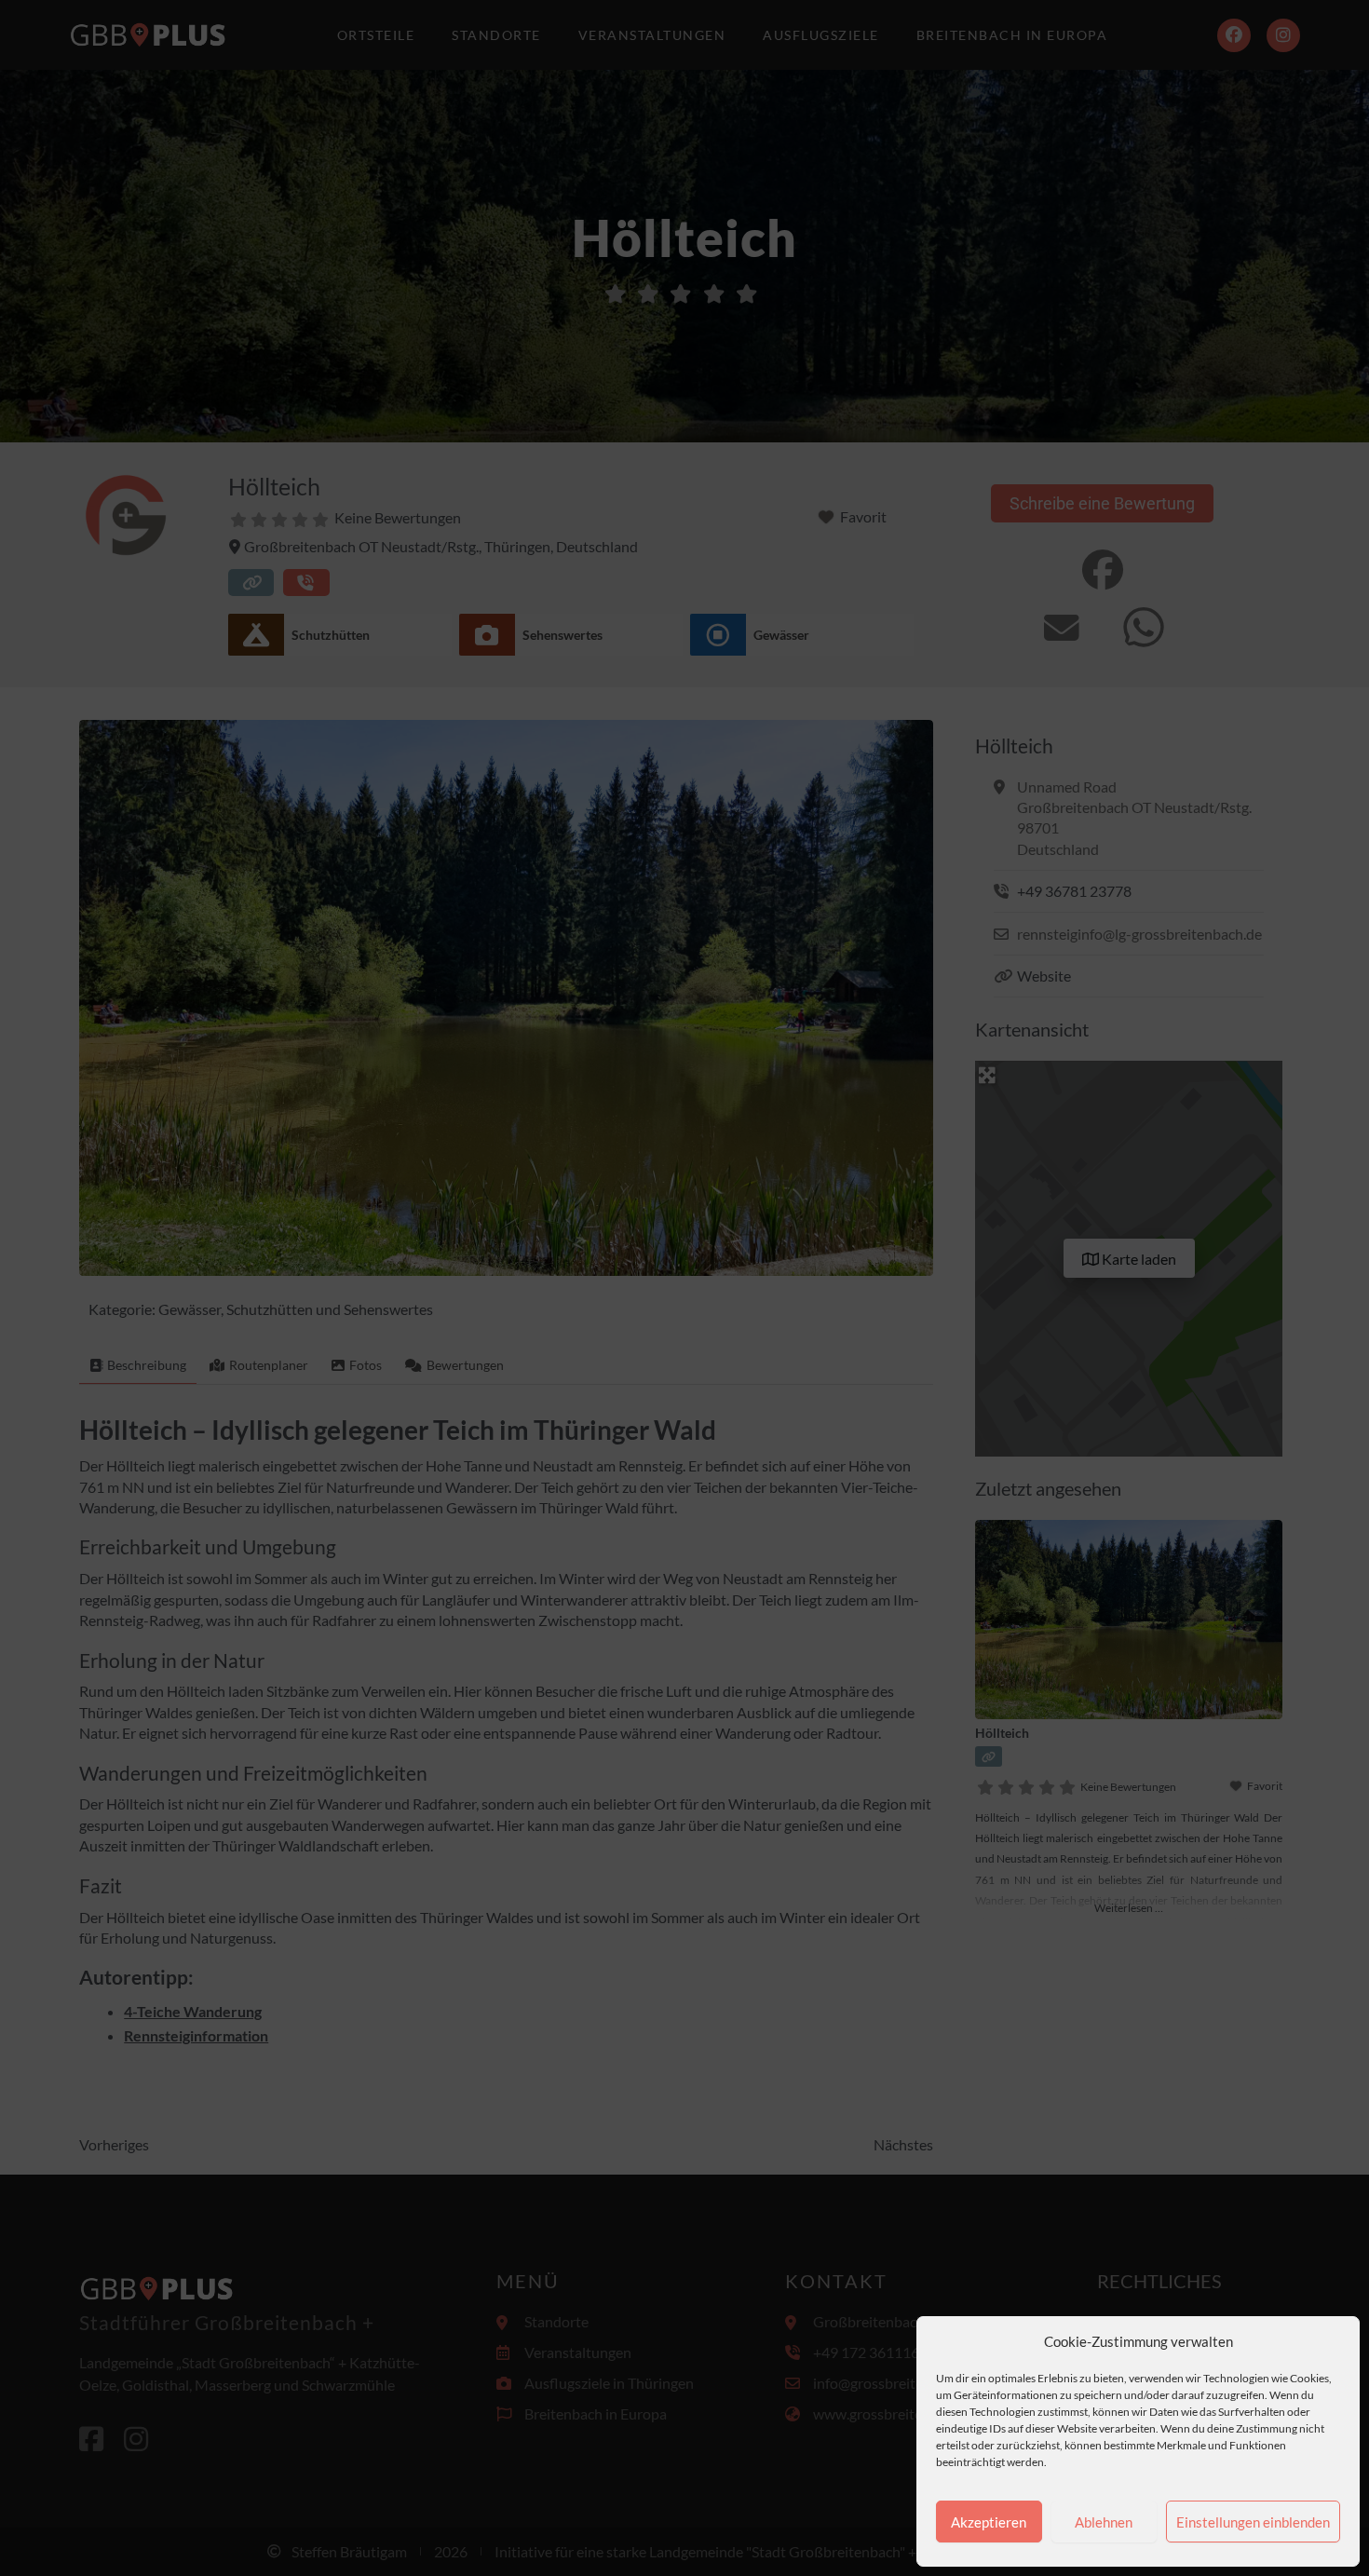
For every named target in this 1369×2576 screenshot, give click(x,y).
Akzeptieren (989, 2522)
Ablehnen (1104, 2522)
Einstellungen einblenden (1253, 2522)
